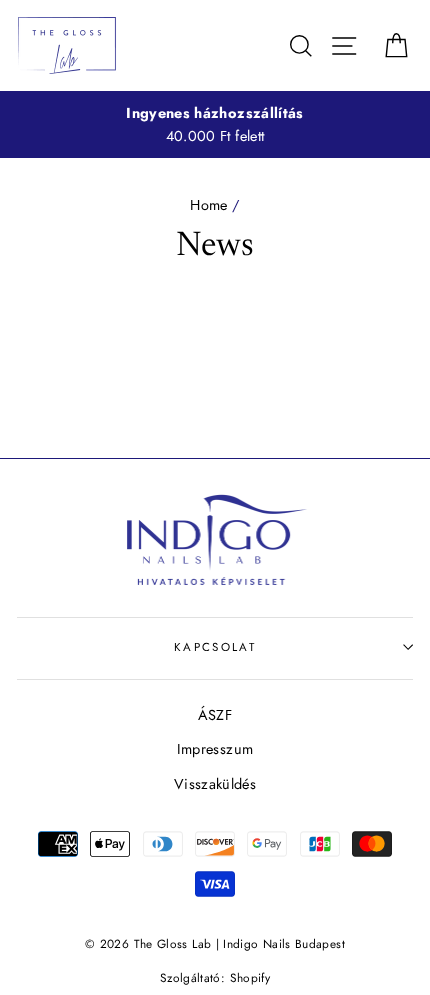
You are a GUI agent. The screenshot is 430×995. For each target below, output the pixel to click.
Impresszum (215, 749)
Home (208, 205)
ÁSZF (215, 715)
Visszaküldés (215, 784)
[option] (215, 125)
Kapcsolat (215, 647)
